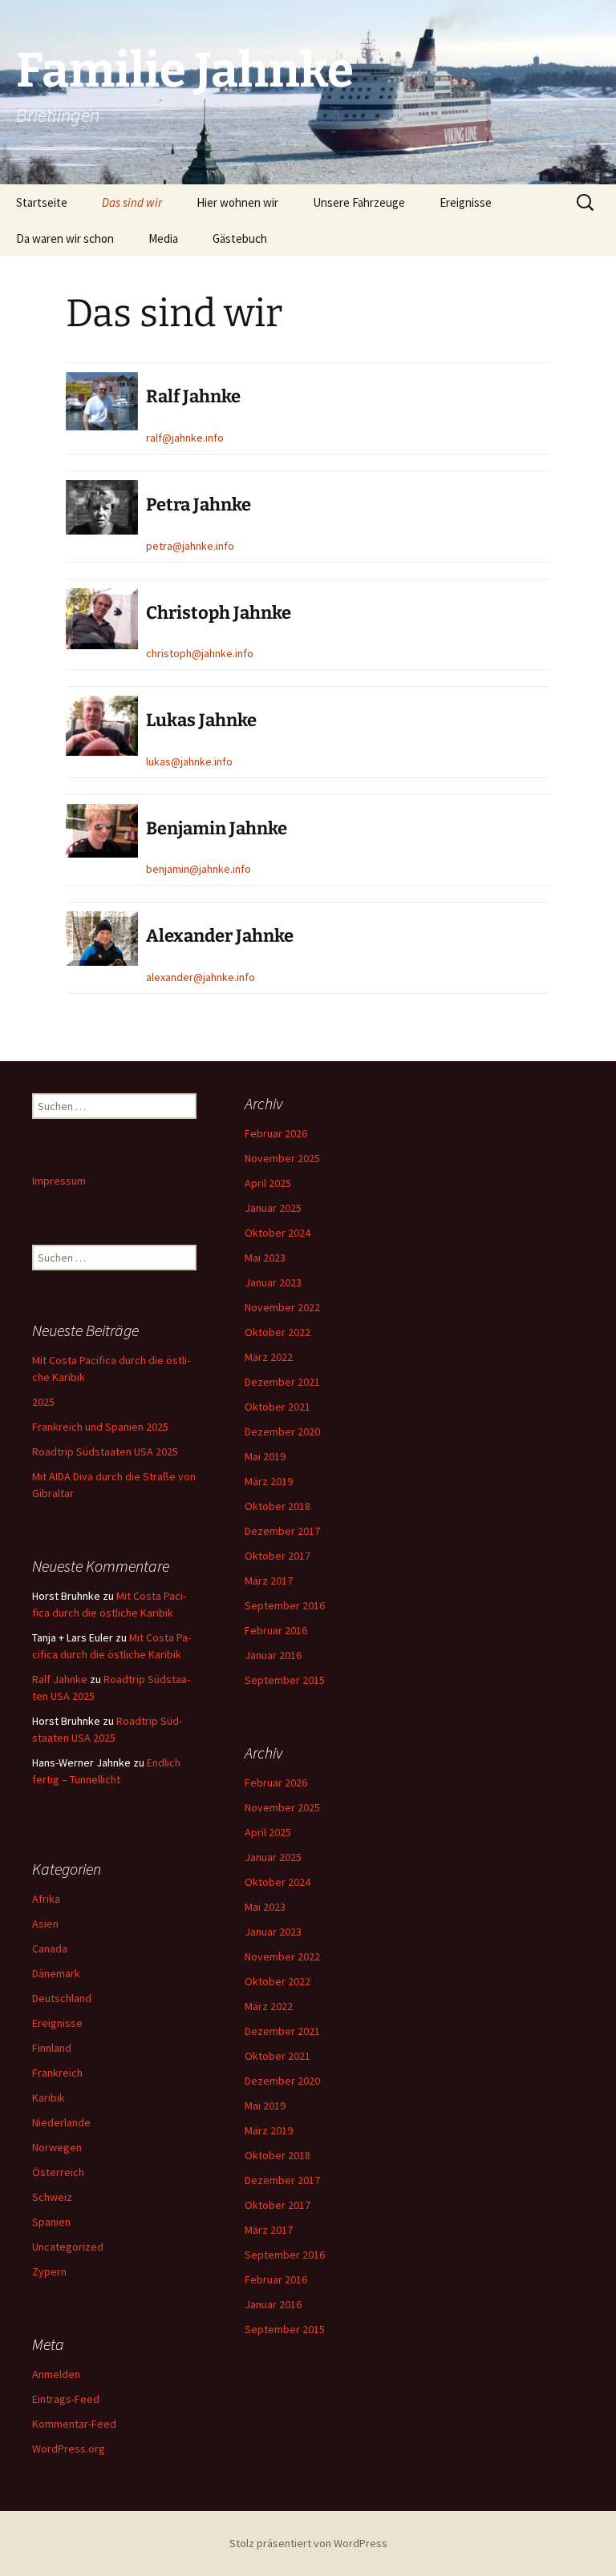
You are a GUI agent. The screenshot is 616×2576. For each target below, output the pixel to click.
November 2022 (282, 1307)
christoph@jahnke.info (200, 653)
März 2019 (269, 1481)
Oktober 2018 (278, 1506)
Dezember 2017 (282, 1531)
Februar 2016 (276, 1630)
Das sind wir (132, 202)
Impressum (59, 1181)
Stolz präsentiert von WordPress (308, 2543)
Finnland (52, 2048)
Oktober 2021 (278, 1407)
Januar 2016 (273, 1655)
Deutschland (62, 1998)
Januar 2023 (273, 1282)
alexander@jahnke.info (201, 977)
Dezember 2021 (282, 1382)
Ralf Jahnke (60, 1679)
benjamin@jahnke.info (199, 869)
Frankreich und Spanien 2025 (100, 1427)
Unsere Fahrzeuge (359, 202)
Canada (50, 1948)
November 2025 (282, 1158)
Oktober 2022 (278, 1332)
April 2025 (268, 1183)
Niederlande (61, 2122)
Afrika (46, 1899)
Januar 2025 (273, 1208)
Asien (45, 1924)
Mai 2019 (265, 1456)
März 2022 (269, 1357)
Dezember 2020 (282, 1431)
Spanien (51, 2222)
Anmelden (56, 2374)
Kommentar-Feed (74, 2424)
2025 (43, 1402)
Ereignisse (466, 202)
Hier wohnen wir (237, 202)
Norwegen (57, 2147)
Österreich (58, 2172)
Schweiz (52, 2197)
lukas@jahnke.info (189, 761)
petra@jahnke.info (190, 546)
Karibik (49, 2098)
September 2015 (285, 1680)
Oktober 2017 (278, 1556)
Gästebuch (240, 238)
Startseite (42, 202)
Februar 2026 (276, 1133)
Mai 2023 (265, 1258)
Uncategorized (68, 2247)
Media (163, 238)
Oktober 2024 (278, 1233)
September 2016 (285, 1605)
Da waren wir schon (65, 238)
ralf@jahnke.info (185, 438)
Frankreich (57, 2073)
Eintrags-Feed (66, 2399)
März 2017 (269, 1581)
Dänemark (56, 1973)
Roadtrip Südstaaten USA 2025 (105, 1452)
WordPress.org (69, 2449)
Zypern (49, 2271)
